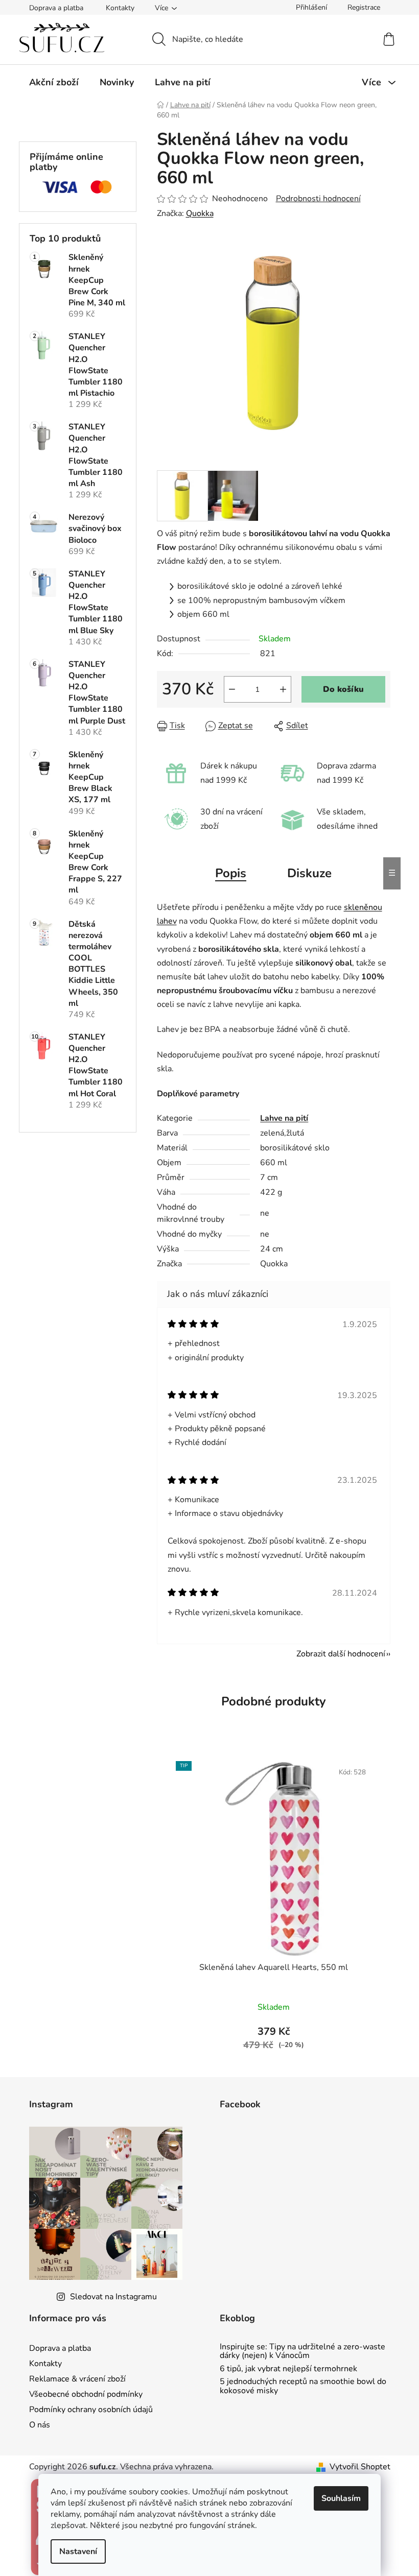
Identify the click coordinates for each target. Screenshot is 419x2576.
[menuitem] (54, 82)
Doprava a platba (56, 8)
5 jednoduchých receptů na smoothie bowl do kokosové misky (303, 2386)
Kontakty (120, 8)
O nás (40, 2425)
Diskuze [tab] (309, 873)
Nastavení (78, 2551)
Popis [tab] (231, 873)
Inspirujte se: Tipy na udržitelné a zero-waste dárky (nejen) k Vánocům (302, 2352)
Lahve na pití (284, 1118)
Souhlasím (341, 2498)
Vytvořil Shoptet (360, 2467)
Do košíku (343, 689)
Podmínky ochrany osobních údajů (91, 2410)
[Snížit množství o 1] (232, 689)
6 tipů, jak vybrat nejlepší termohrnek (288, 2369)
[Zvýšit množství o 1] (283, 689)
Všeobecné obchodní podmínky (86, 2394)
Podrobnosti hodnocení (318, 199)
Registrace (364, 7)
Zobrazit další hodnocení (341, 1654)
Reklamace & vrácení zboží (77, 2379)
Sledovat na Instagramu (113, 2297)
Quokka (200, 213)
